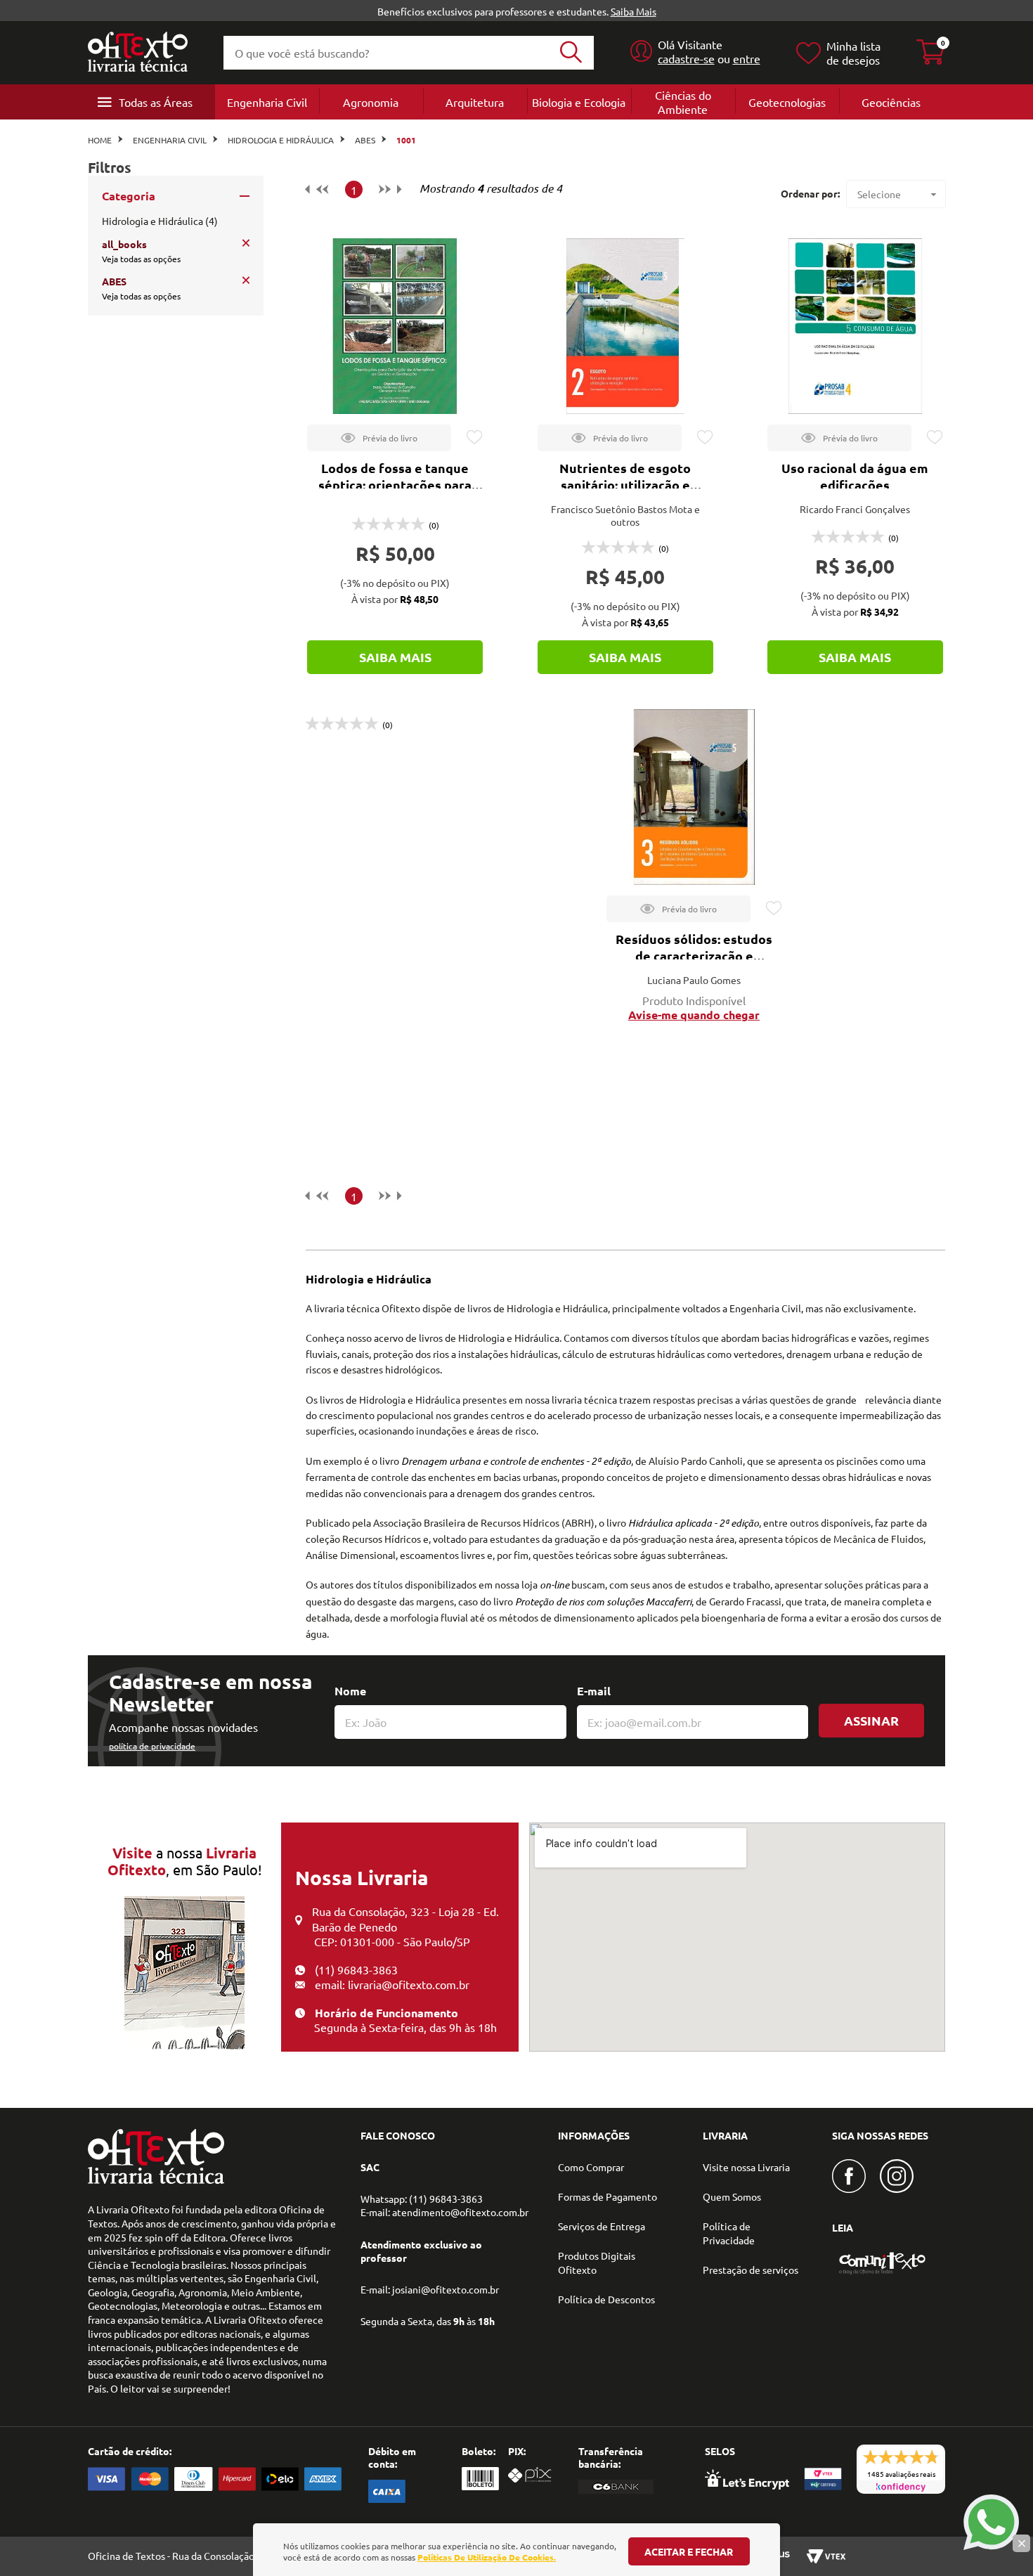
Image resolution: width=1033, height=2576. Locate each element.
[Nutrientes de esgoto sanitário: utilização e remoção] (625, 326)
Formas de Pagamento (608, 2196)
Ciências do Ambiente (683, 102)
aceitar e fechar (689, 2551)
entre (747, 58)
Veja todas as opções (141, 259)
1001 (406, 140)
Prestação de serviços (751, 2270)
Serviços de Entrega (602, 2226)
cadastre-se (686, 58)
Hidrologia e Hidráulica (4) (160, 221)
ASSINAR (871, 1720)
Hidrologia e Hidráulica (281, 140)
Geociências (891, 102)
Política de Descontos (606, 2299)
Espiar (379, 438)
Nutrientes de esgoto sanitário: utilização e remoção (625, 485)
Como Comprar (591, 2167)
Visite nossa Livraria (746, 2167)
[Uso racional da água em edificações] (855, 326)
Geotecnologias (787, 102)
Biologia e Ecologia (579, 102)
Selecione (879, 194)
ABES (365, 140)
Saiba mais (395, 657)
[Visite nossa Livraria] (156, 2180)
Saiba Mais (634, 11)
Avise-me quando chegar (694, 1015)
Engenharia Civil (267, 102)
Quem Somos (732, 2196)
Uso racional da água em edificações (855, 476)
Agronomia (371, 102)
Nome (350, 1691)
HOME (100, 140)
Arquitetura (475, 102)
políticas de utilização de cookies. (487, 2557)
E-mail (594, 1691)
